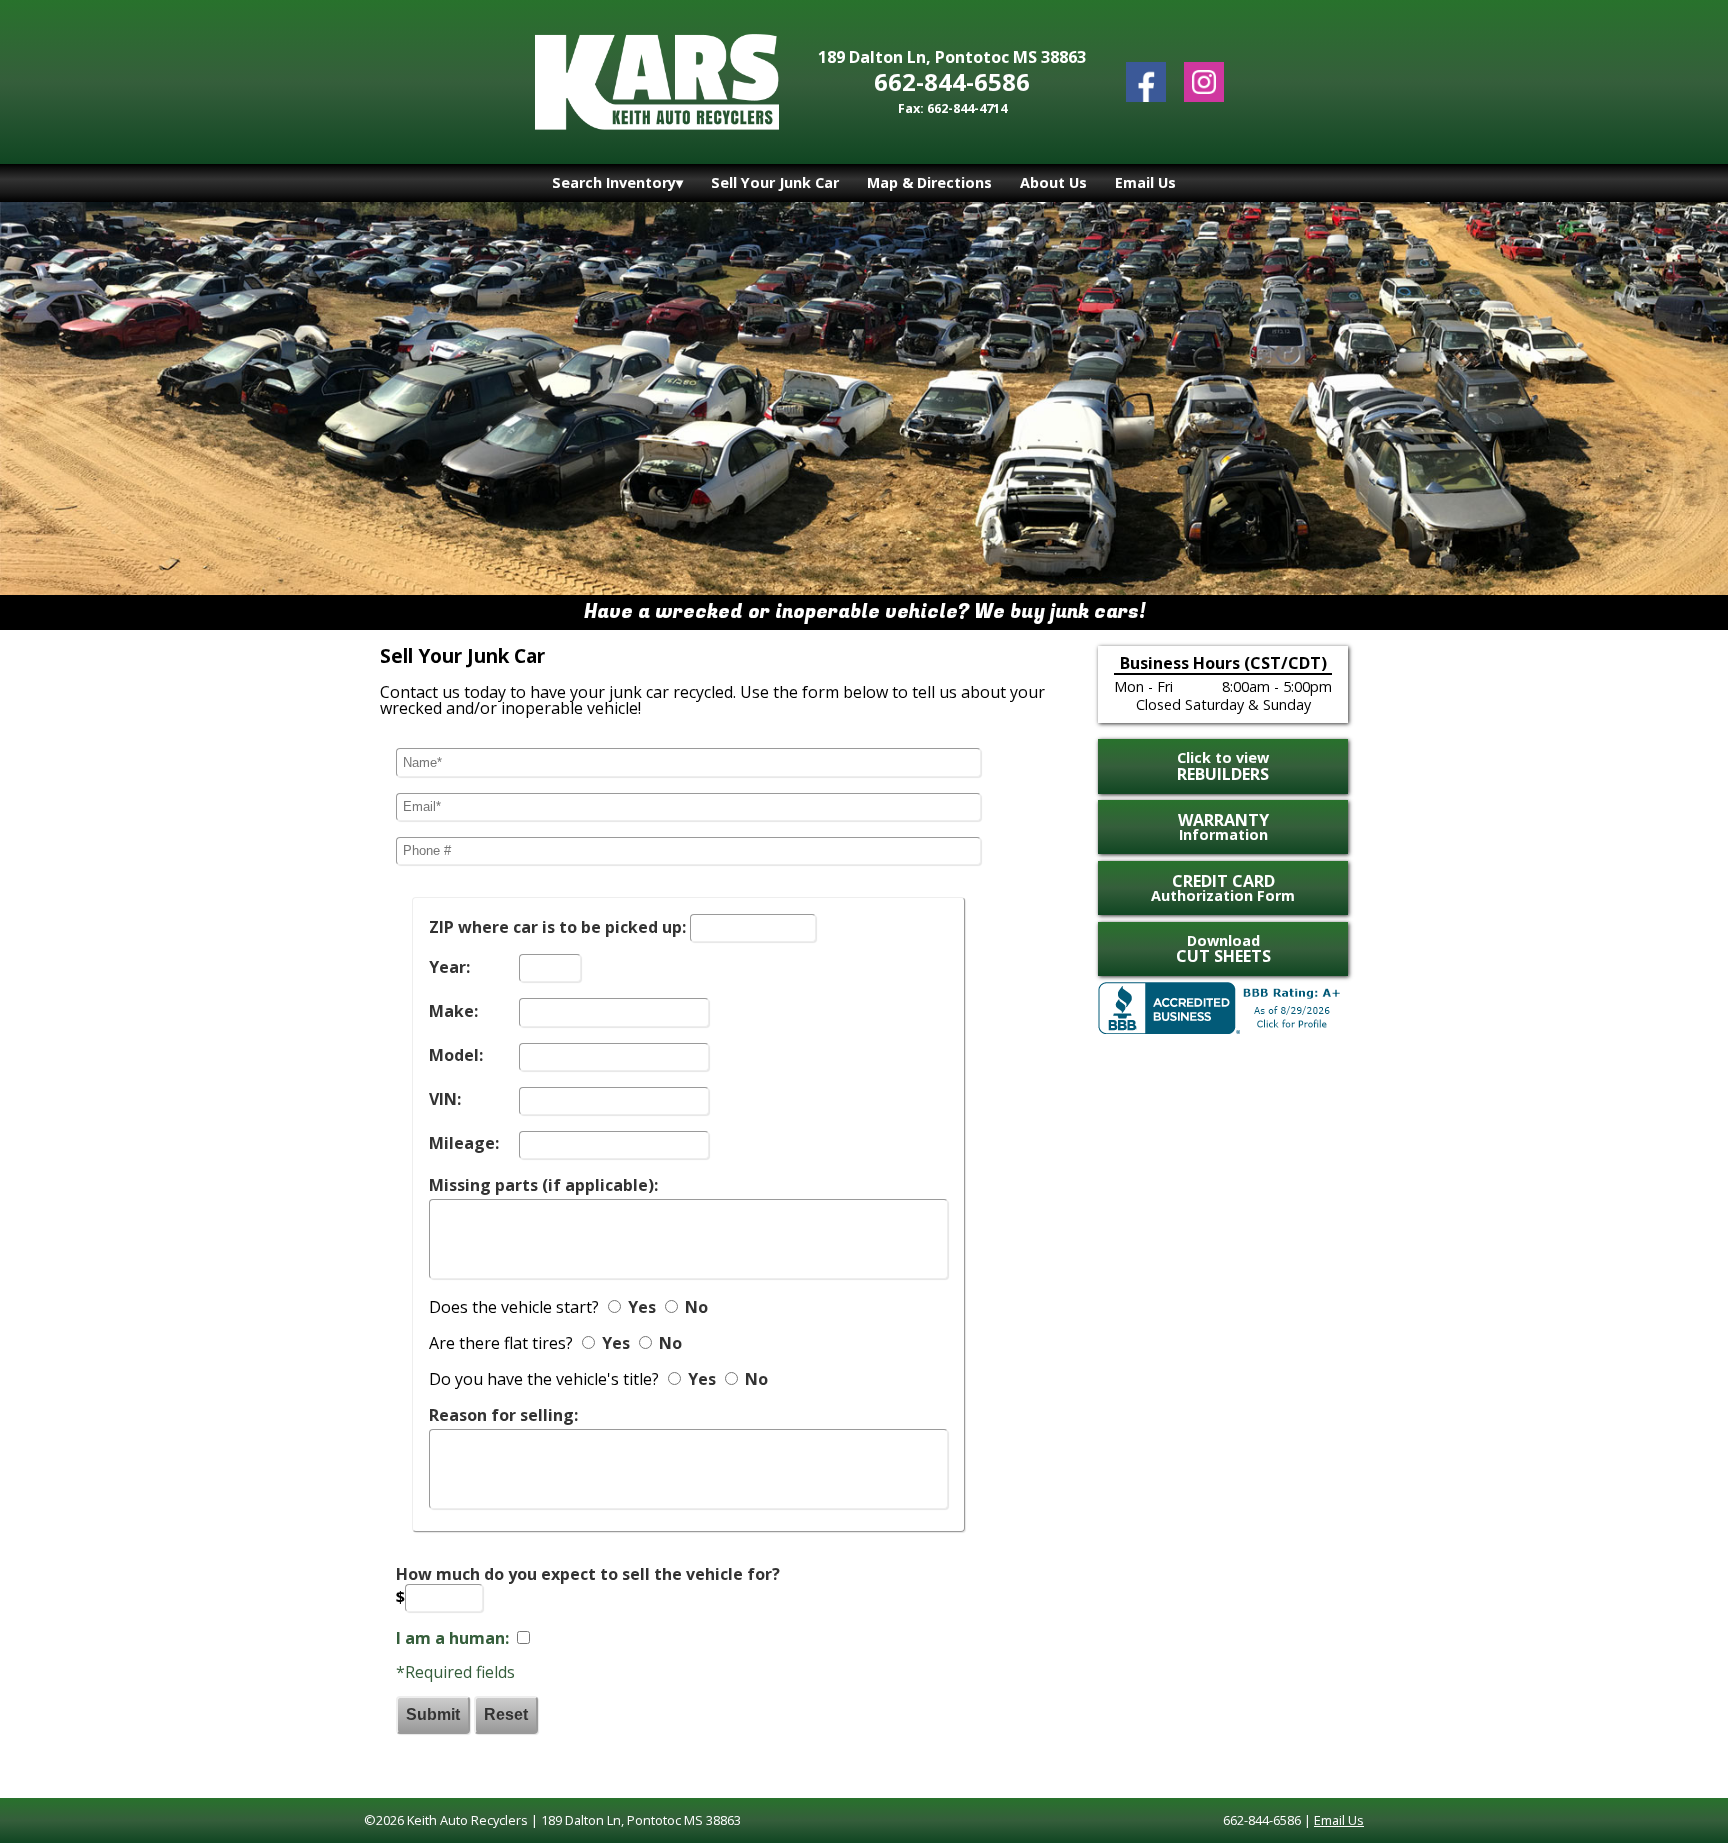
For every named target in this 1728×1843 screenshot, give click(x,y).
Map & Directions (929, 182)
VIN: (445, 1099)
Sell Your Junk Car (775, 182)
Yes (642, 1307)
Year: (449, 967)
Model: (456, 1055)
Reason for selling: (503, 1415)
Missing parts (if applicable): (543, 1185)
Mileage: (464, 1143)
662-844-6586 (952, 81)
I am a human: (452, 1638)
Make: (453, 1011)
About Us (1053, 182)
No (696, 1307)
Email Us (1145, 182)
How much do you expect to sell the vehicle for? (588, 1574)
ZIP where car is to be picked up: (557, 927)
